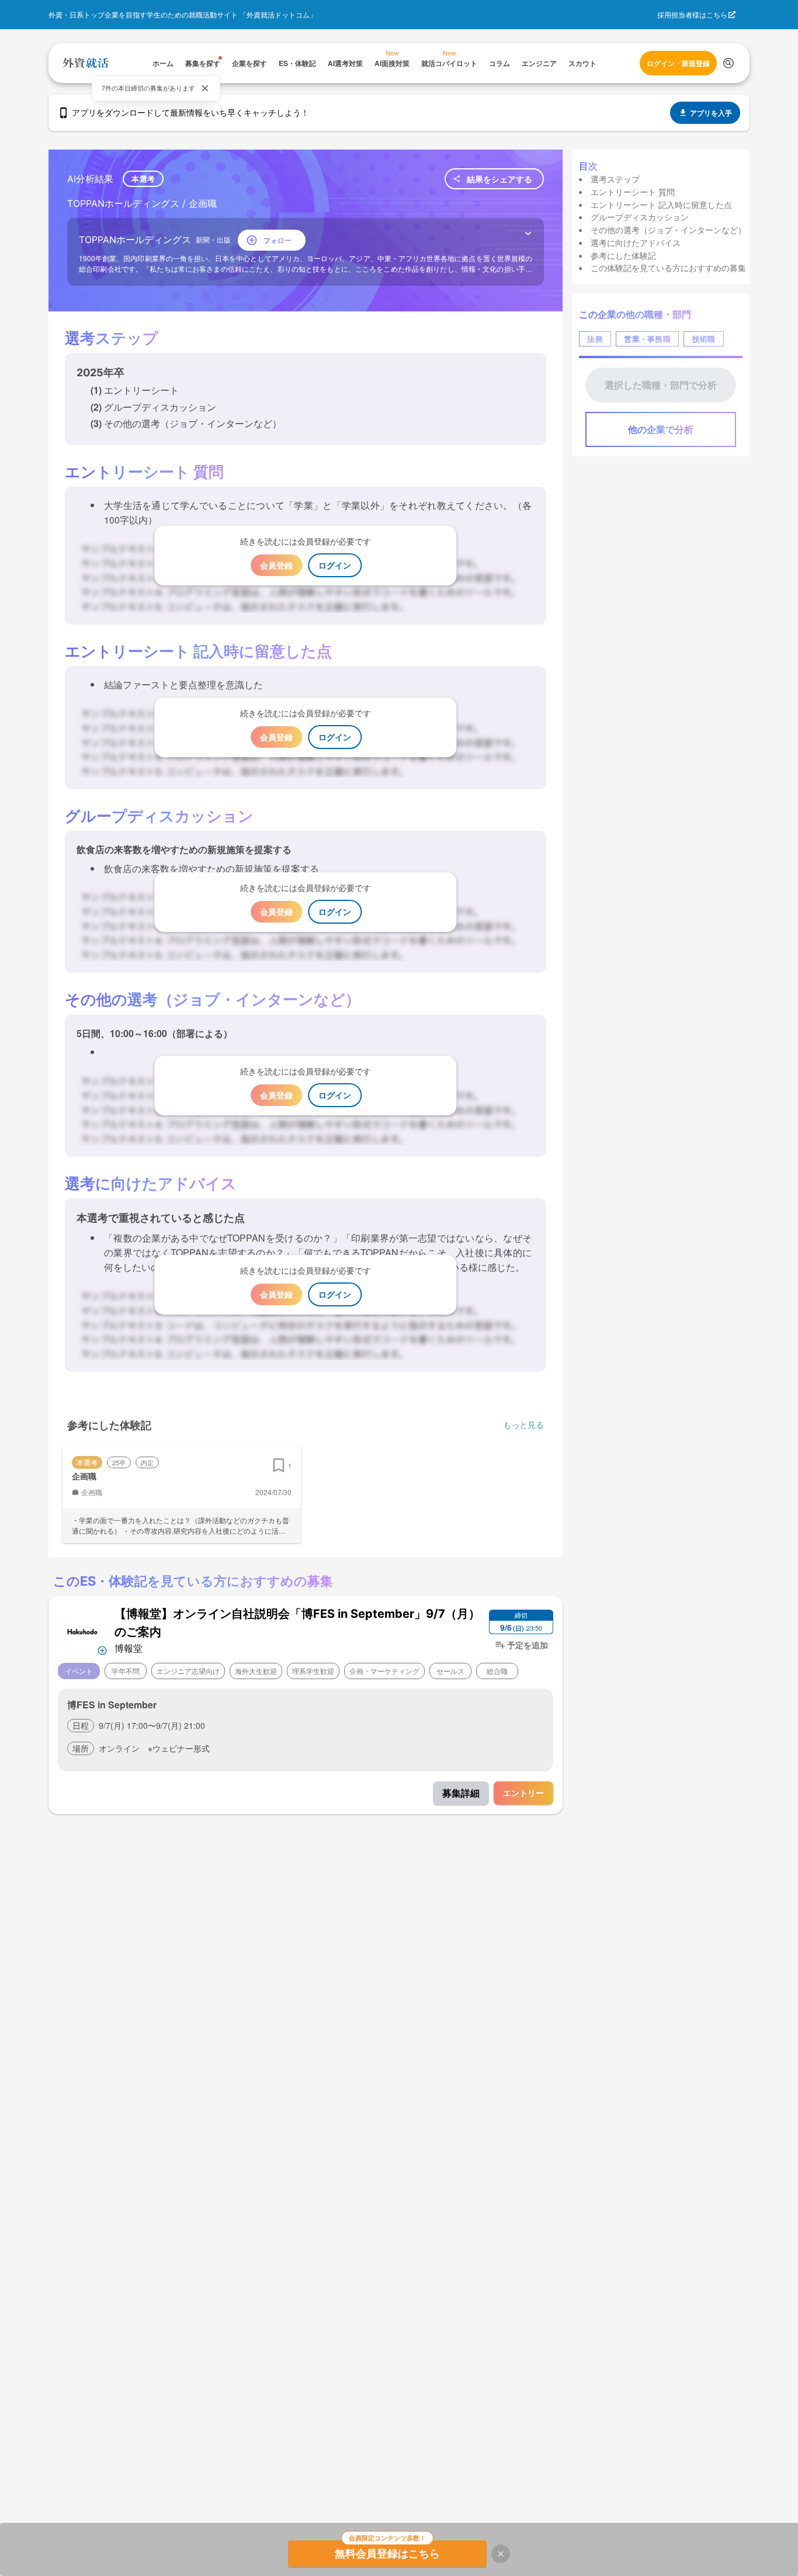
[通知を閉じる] (205, 88)
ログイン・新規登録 (678, 63)
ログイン (335, 565)
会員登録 (276, 565)
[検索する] (728, 63)
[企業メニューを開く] (83, 1630)
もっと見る (523, 1424)
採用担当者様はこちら (692, 14)
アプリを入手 (711, 113)
